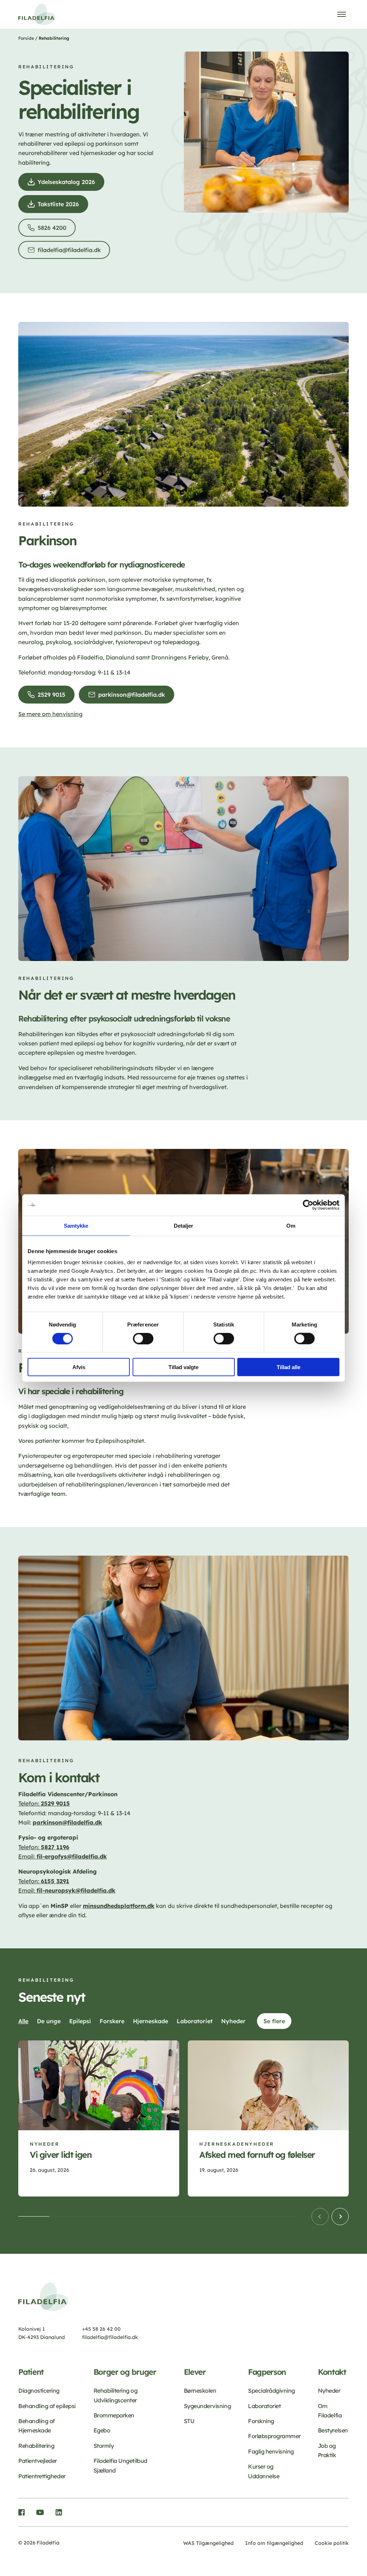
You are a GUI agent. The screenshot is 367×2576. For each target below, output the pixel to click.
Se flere (274, 2021)
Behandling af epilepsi (47, 2406)
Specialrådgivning (271, 2391)
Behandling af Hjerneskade (37, 2426)
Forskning (261, 2421)
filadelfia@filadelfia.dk (72, 253)
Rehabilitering (36, 2446)
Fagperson (267, 2372)
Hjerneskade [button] (151, 2021)
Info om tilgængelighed (274, 2543)
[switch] (143, 1338)
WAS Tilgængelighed (208, 2543)
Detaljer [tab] (184, 1225)
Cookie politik (332, 2543)
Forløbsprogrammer (274, 2436)
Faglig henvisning (271, 2451)
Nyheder (44, 2144)
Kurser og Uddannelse (264, 2471)
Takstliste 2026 (60, 207)
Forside (26, 38)
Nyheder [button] (233, 2021)
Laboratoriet (264, 2406)
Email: (63, 1856)
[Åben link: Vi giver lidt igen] (99, 2118)
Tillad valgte (183, 1367)
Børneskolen (200, 2391)
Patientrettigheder (42, 2476)
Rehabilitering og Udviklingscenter (116, 2395)
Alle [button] (23, 2021)
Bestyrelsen (333, 2430)
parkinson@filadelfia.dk (134, 697)
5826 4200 (54, 230)
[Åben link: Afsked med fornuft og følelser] (268, 2118)
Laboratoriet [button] (195, 2021)
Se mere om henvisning (50, 714)
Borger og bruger (125, 2372)
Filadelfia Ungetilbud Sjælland (120, 2465)
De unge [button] (49, 2021)
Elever (195, 2372)
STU (189, 2421)
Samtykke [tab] (76, 1225)
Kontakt (332, 2372)
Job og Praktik (327, 2450)
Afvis (79, 1367)
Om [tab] (291, 1225)
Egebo (102, 2430)
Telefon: (30, 1803)
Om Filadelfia (330, 2411)
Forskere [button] (112, 2021)
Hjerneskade (222, 2144)
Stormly (104, 2446)
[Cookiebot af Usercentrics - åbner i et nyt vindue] (308, 1205)
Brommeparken (114, 2415)
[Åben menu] (342, 14)
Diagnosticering (39, 2391)
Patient (31, 2372)
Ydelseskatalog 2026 (68, 185)
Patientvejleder (38, 2461)
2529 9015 (53, 697)
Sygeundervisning (207, 2406)
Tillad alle (289, 1367)
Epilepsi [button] (80, 2021)
